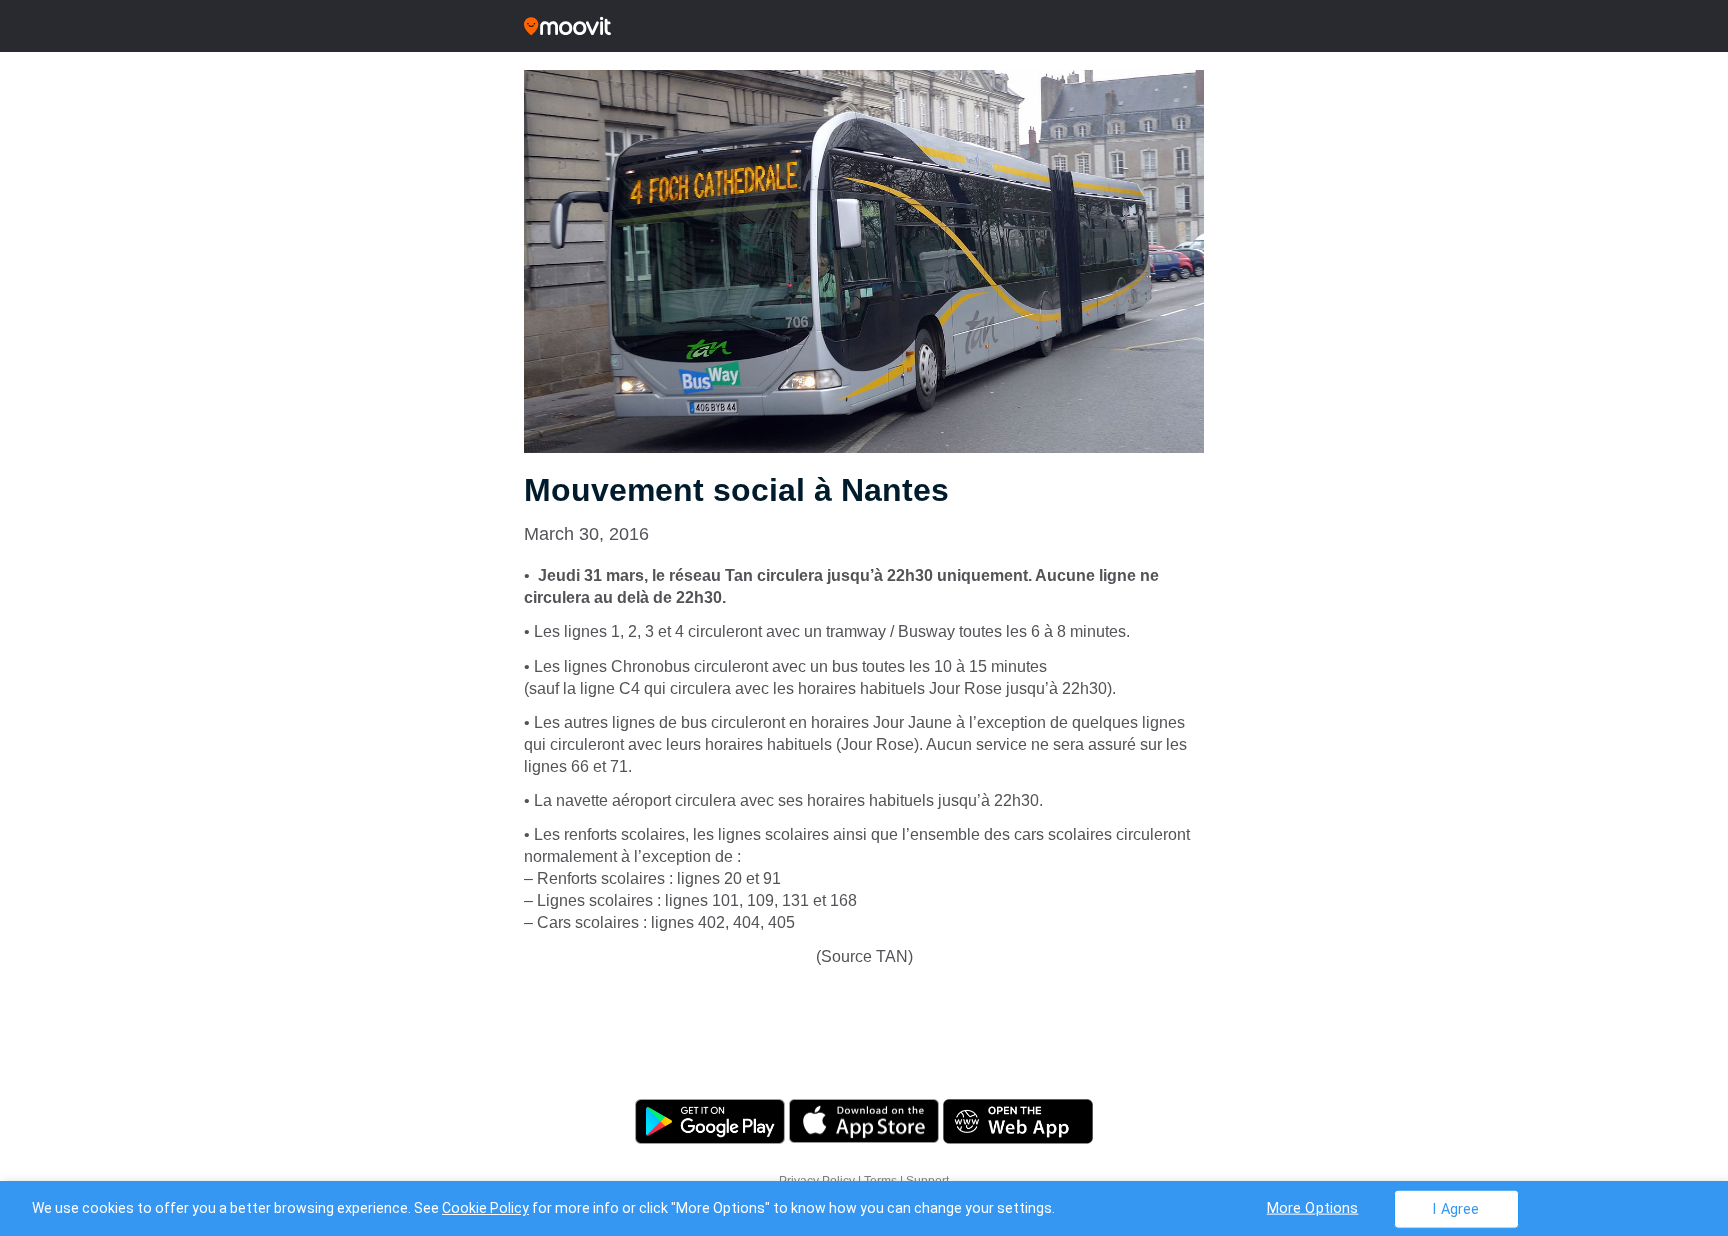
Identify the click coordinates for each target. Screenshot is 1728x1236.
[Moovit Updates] (864, 26)
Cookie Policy (485, 1208)
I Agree (1455, 1208)
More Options (1313, 1207)
